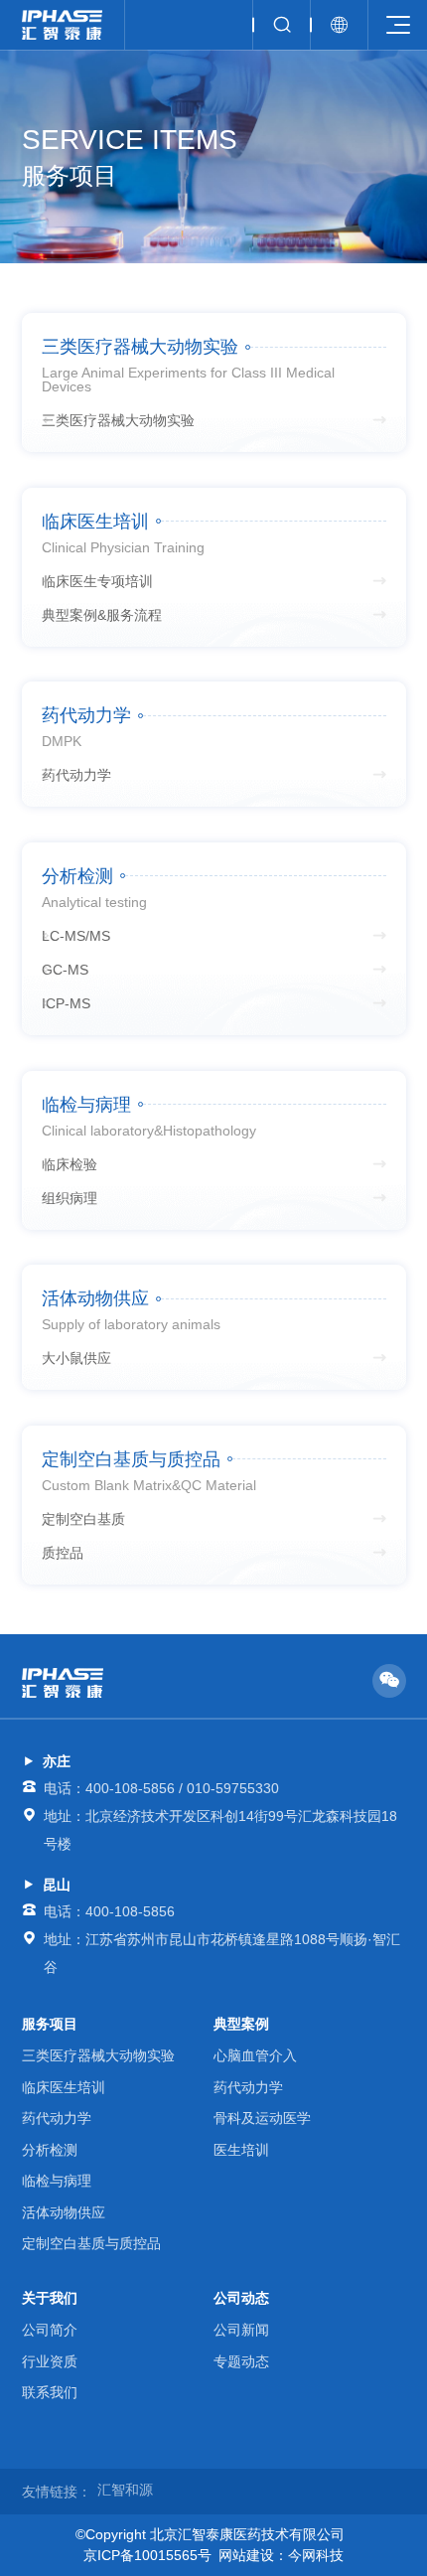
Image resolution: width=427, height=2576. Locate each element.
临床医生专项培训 (97, 581)
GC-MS (65, 970)
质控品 (63, 1553)
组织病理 (70, 1198)
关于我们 (50, 2298)
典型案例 (241, 2024)
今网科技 (316, 2555)
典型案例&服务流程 (102, 615)
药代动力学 (76, 775)
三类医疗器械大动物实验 (118, 420)
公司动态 (241, 2298)
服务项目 (50, 2024)
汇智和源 (125, 2490)
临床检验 (70, 1164)
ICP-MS (66, 1003)
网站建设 (246, 2555)
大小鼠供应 (76, 1358)
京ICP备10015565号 (147, 2555)
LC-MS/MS (76, 936)
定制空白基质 (83, 1519)
